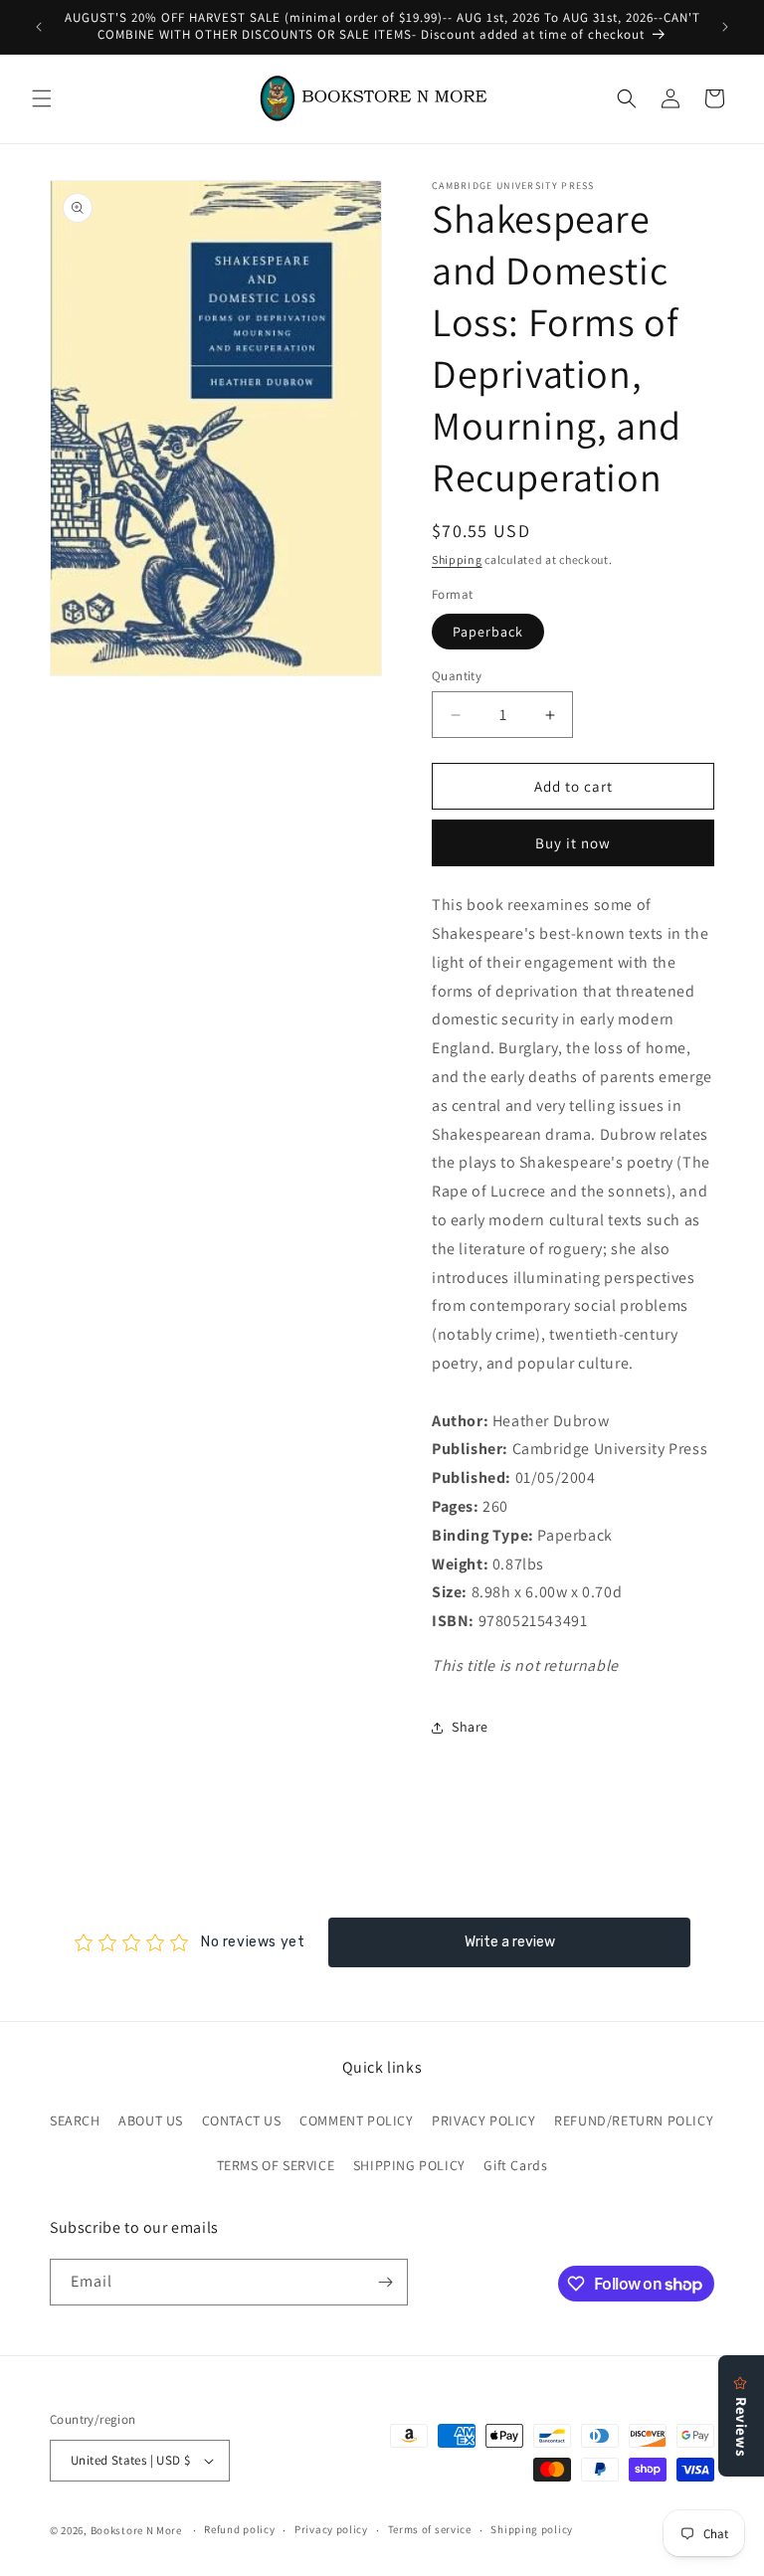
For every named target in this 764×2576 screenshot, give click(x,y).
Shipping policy (532, 2529)
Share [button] (470, 1727)
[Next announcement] (725, 27)
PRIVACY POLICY (483, 2120)
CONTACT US (242, 2120)
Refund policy (239, 2529)
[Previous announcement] (39, 27)
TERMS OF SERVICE (276, 2165)
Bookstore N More (136, 2530)
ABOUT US (151, 2120)
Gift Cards (515, 2165)
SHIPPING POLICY (409, 2165)
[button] (42, 98)
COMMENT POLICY (356, 2120)
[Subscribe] (385, 2282)
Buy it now (573, 843)
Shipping (457, 559)
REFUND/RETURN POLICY (634, 2120)
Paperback (488, 632)
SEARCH (75, 2120)
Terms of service (430, 2529)
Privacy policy (331, 2529)
